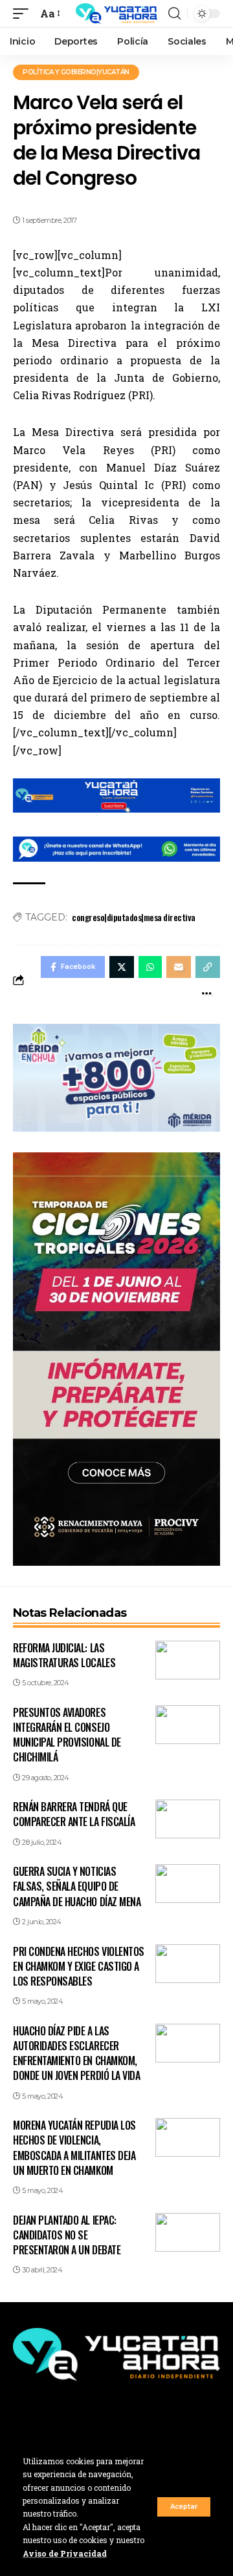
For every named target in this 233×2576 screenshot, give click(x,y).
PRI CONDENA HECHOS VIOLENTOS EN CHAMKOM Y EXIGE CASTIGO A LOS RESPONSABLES (79, 1966)
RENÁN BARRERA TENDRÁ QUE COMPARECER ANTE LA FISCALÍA (74, 1814)
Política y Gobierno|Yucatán (76, 72)
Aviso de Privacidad (65, 2553)
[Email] (179, 967)
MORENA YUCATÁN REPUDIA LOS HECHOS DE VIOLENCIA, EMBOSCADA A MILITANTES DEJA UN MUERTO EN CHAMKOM (74, 2148)
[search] (174, 14)
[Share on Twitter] (122, 967)
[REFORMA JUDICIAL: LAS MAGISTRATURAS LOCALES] (188, 1660)
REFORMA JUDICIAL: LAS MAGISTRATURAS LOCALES (64, 1655)
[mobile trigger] (24, 13)
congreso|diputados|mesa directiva (134, 917)
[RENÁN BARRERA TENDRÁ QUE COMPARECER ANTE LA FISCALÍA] (188, 1819)
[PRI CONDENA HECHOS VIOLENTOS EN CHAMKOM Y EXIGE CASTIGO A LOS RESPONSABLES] (188, 1964)
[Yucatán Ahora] (116, 14)
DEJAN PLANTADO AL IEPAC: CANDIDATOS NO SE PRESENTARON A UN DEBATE (67, 2235)
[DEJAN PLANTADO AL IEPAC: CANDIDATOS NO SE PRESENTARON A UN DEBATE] (188, 2232)
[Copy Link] (208, 967)
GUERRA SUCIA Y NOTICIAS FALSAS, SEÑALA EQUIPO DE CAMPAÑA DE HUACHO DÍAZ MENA (77, 1886)
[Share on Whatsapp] (150, 967)
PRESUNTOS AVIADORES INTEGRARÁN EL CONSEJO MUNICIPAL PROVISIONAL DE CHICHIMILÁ (67, 1735)
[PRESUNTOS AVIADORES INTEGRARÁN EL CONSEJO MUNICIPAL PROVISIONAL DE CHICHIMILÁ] (188, 1725)
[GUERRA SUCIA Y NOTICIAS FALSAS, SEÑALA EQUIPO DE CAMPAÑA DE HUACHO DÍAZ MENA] (188, 1884)
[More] (206, 993)
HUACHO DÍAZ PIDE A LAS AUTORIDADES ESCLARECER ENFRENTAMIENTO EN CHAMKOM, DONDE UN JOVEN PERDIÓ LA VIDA (76, 2053)
